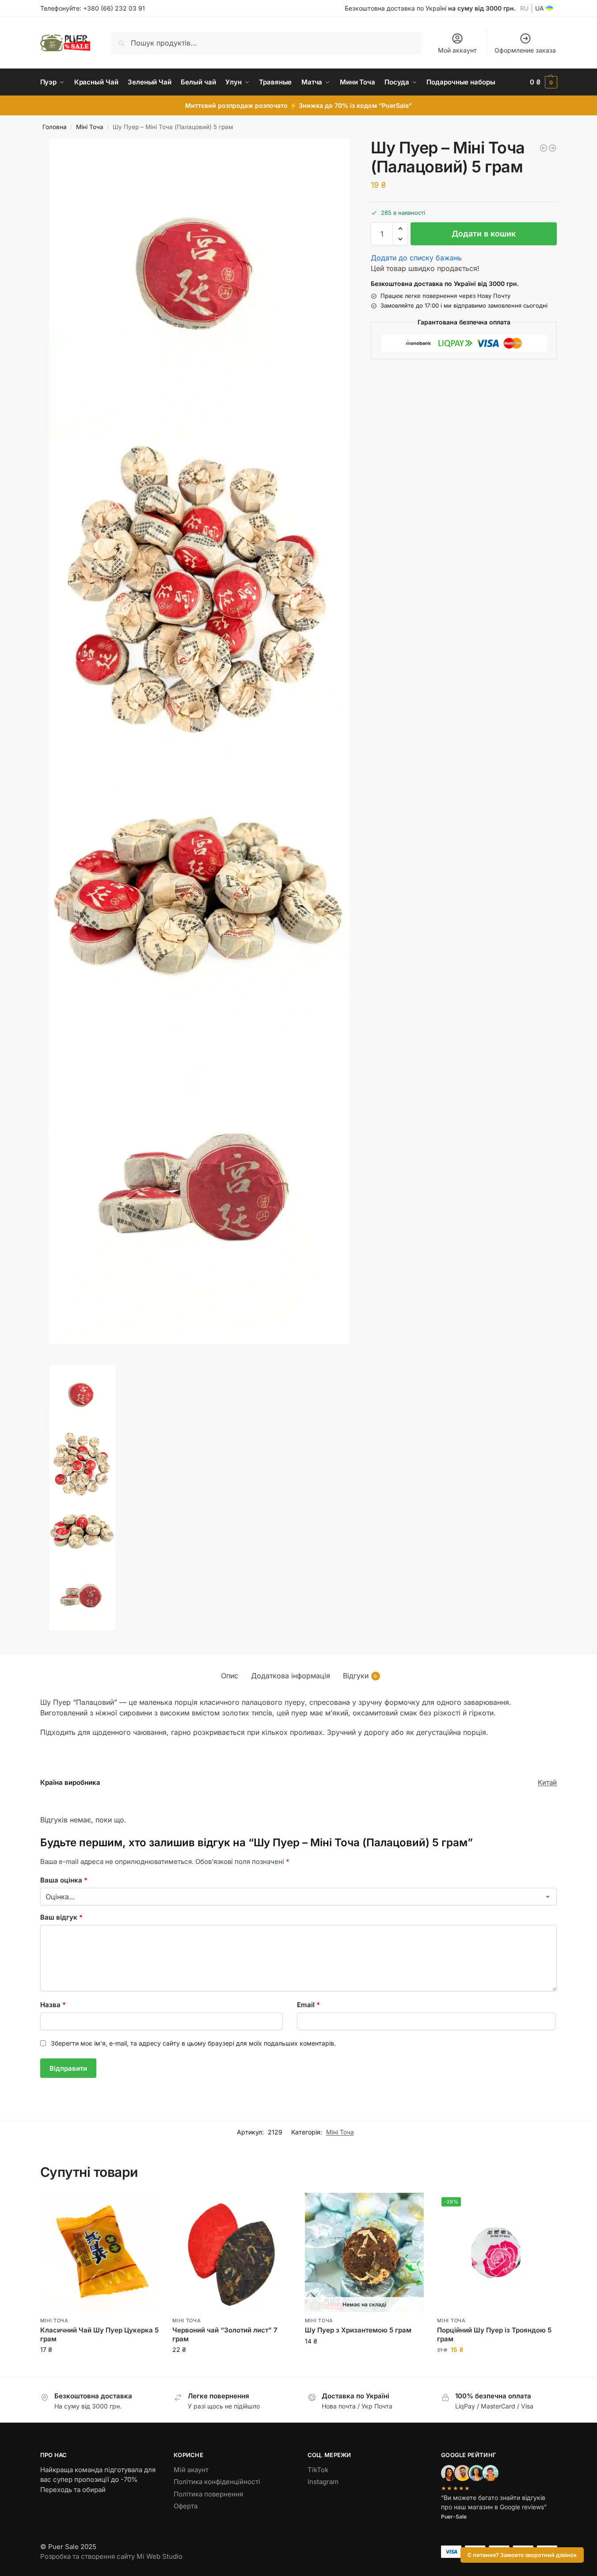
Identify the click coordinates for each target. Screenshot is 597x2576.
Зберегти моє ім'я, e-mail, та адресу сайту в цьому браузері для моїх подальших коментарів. (193, 2043)
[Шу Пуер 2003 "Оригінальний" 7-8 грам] (552, 148)
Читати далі (364, 2360)
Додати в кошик (484, 234)
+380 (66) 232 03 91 (114, 8)
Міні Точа (90, 127)
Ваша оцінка (64, 1880)
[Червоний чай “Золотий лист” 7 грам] (232, 2252)
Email (308, 2005)
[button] (544, 82)
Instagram (323, 2482)
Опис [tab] (230, 1676)
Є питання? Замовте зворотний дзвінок (522, 2555)
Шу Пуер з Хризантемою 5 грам (358, 2330)
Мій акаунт (191, 2470)
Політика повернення (208, 2494)
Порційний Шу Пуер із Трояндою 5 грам (494, 2334)
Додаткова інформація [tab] (291, 1676)
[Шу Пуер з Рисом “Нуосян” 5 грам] (544, 148)
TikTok (318, 2470)
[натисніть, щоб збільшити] (200, 289)
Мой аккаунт (457, 50)
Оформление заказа (525, 50)
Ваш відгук (61, 1917)
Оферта (186, 2506)
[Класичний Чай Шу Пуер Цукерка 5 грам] (100, 2252)
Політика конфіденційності (217, 2482)
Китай (547, 1782)
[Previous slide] (50, 1362)
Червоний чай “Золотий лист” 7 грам (225, 2334)
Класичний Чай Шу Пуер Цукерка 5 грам (99, 2334)
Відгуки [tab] (360, 1676)
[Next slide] (43, 1362)
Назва (53, 2005)
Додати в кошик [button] (99, 2368)
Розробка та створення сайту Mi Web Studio (111, 2556)
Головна (55, 127)
